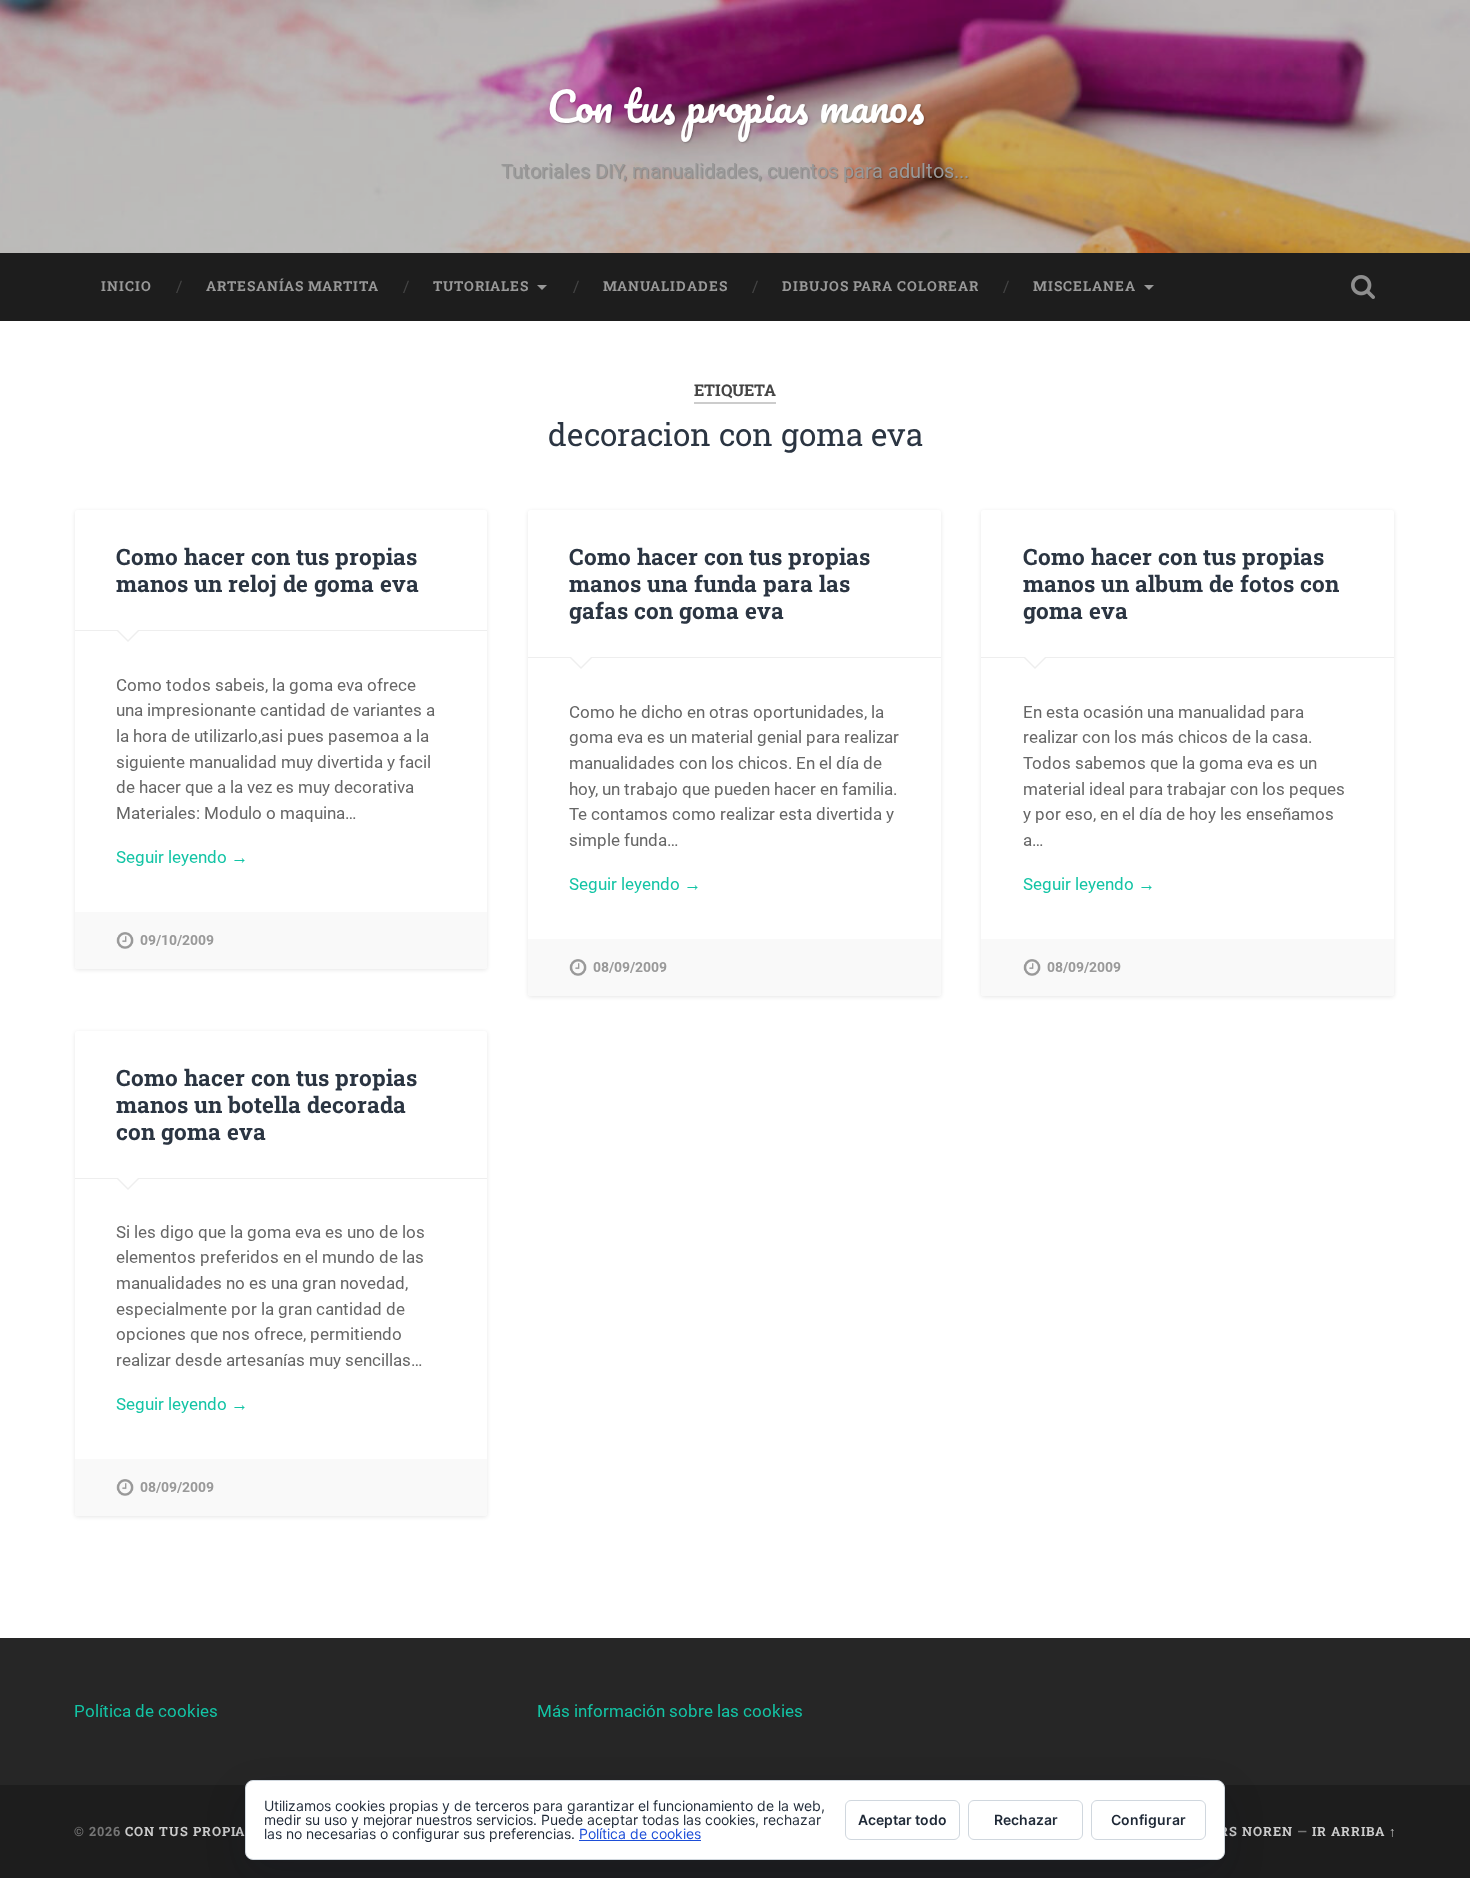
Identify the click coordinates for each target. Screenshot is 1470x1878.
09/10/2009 (177, 940)
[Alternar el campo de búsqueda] (1363, 287)
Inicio (126, 286)
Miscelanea (1084, 286)
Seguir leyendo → (182, 857)
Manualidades (665, 286)
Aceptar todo (902, 1819)
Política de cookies (146, 1711)
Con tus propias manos (735, 105)
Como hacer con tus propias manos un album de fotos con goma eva (1181, 583)
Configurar (1148, 1819)
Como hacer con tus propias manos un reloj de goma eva (267, 569)
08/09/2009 (630, 967)
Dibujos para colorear (880, 286)
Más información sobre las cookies (670, 1711)
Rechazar (1026, 1819)
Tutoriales (481, 286)
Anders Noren (1236, 1831)
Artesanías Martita (292, 286)
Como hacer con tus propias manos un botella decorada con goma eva (266, 1104)
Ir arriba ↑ (1354, 1831)
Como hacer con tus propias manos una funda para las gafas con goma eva (719, 583)
